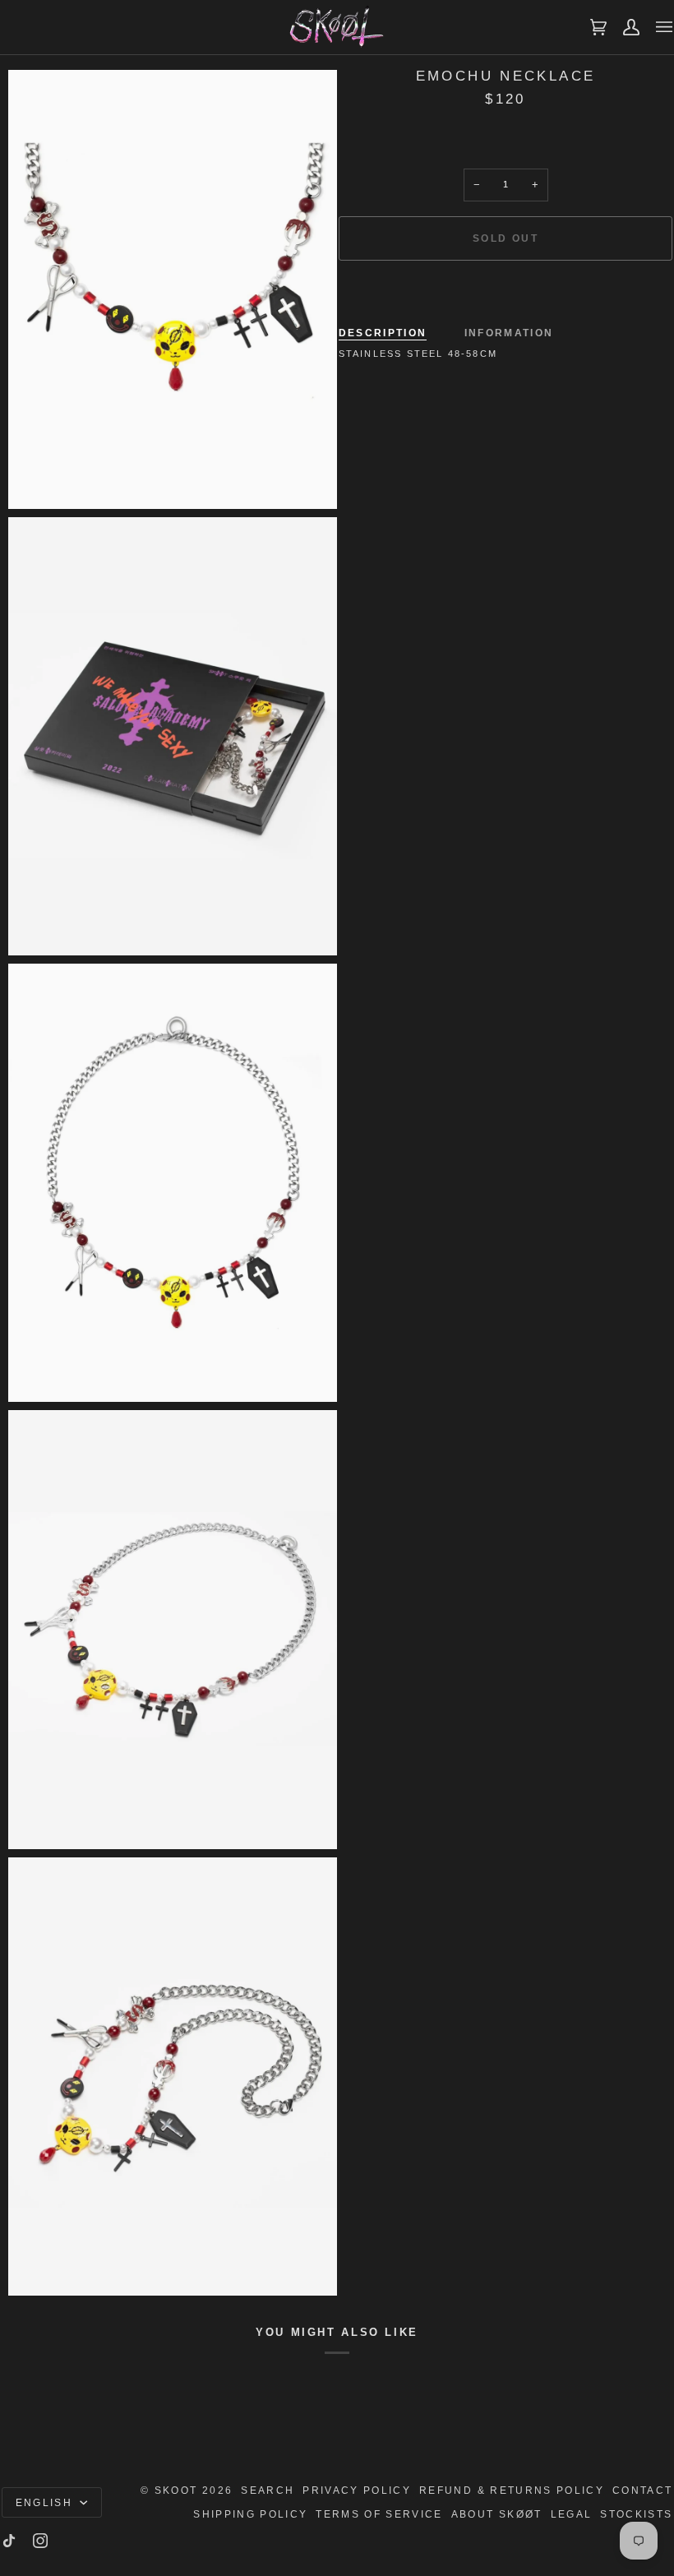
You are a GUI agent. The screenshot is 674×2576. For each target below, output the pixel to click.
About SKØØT (497, 2514)
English (46, 2502)
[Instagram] (40, 2541)
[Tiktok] (9, 2541)
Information (509, 333)
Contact (642, 2490)
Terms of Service (379, 2514)
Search (268, 2490)
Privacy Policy (357, 2490)
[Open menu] (656, 27)
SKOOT (176, 2490)
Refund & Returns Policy (512, 2490)
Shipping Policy (250, 2514)
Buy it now (505, 295)
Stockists (636, 2514)
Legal (572, 2514)
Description (383, 333)
